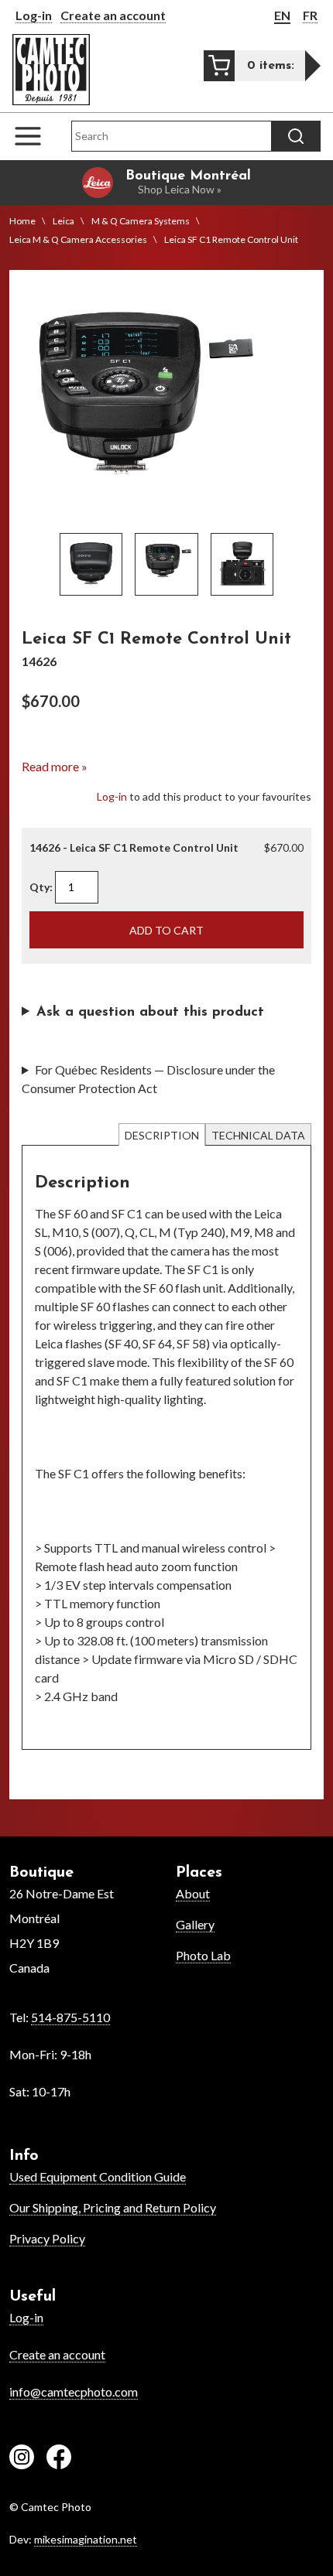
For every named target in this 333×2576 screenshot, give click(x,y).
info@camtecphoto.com (74, 2392)
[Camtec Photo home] (51, 70)
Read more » (55, 766)
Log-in (34, 15)
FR (310, 15)
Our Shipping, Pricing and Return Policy (113, 2207)
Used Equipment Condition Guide (98, 2176)
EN (282, 15)
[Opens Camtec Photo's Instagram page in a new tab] (22, 2459)
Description (162, 1135)
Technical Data (258, 1135)
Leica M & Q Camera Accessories (78, 239)
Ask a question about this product (150, 1013)
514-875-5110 (70, 2017)
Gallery (195, 1924)
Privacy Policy (47, 2238)
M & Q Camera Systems (141, 221)
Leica (64, 221)
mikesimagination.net (86, 2539)
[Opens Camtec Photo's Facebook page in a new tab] (59, 2459)
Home (22, 221)
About (193, 1893)
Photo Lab (203, 1955)
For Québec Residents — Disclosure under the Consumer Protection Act (148, 1079)
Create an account (113, 15)
